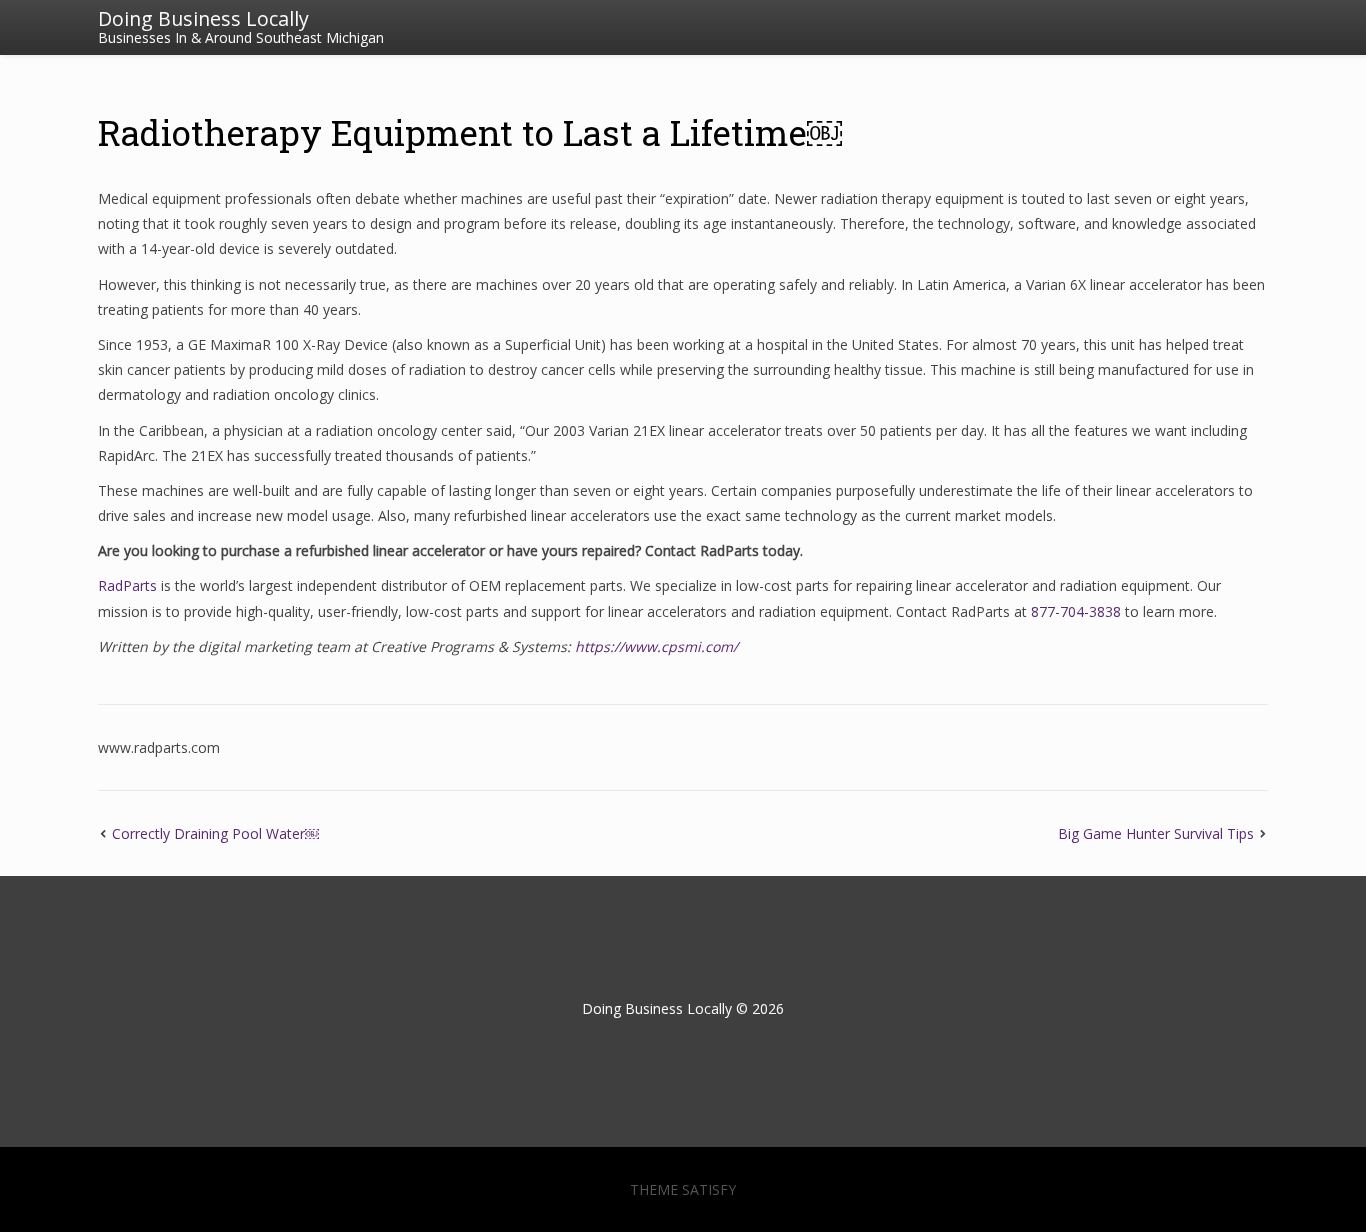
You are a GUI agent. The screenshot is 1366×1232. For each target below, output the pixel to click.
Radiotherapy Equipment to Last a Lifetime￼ (470, 132)
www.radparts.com (159, 747)
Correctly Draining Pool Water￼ (215, 833)
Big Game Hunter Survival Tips (1156, 833)
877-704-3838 (1076, 611)
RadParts (127, 585)
